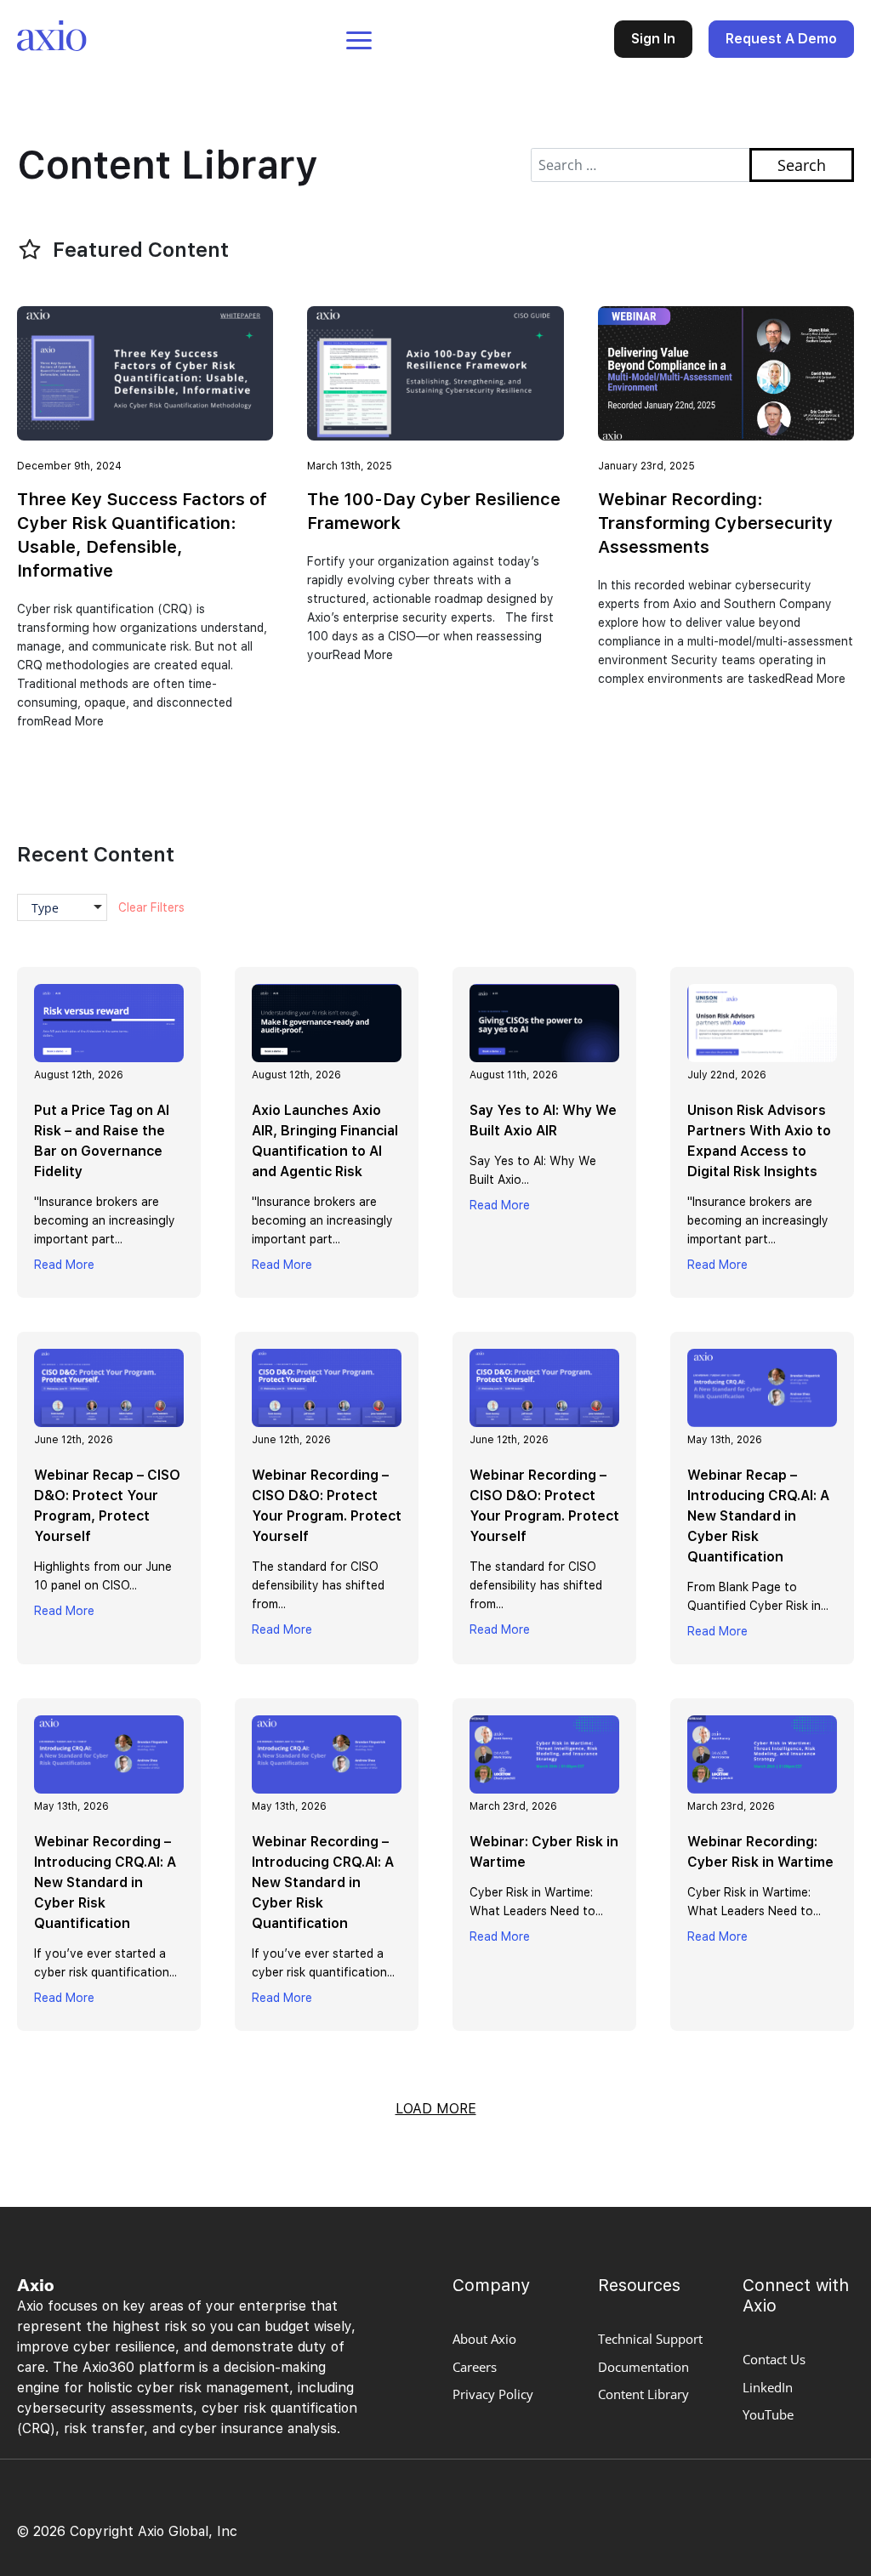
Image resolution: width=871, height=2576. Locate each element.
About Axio (484, 2339)
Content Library (643, 2394)
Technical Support (650, 2339)
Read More (64, 1265)
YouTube (768, 2414)
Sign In (653, 39)
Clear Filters (151, 907)
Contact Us (774, 2359)
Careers (475, 2367)
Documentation (643, 2367)
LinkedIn (768, 2387)
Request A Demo (781, 39)
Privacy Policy (493, 2394)
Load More (436, 2109)
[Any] (68, 910)
